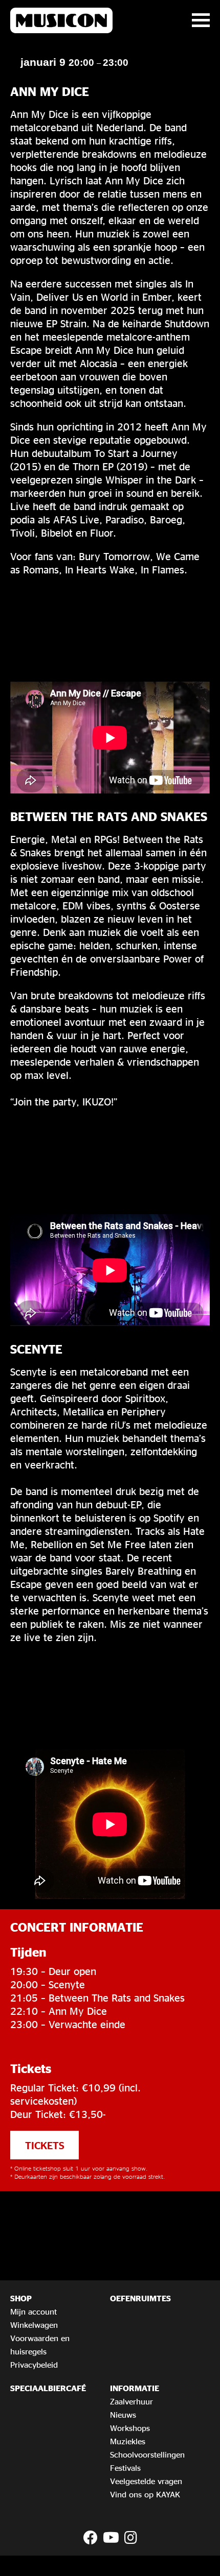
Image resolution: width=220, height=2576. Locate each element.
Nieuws (123, 2415)
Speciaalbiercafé (48, 2388)
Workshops (130, 2428)
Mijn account (34, 2312)
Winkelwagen (34, 2325)
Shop (21, 2298)
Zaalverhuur (131, 2401)
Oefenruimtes (140, 2298)
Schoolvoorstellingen (147, 2454)
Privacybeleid (34, 2365)
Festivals (125, 2468)
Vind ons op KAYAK (145, 2494)
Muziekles (128, 2441)
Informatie (135, 2388)
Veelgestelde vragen (146, 2481)
